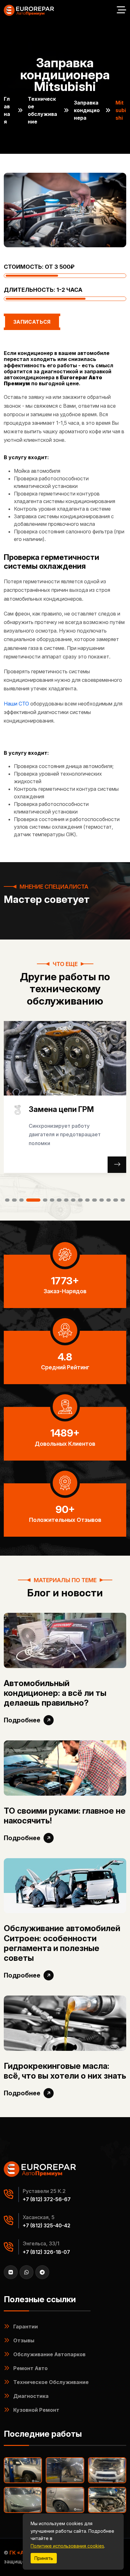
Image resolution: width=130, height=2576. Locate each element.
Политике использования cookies (67, 2546)
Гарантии (26, 2327)
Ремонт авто (30, 2368)
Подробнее (22, 1720)
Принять (44, 2558)
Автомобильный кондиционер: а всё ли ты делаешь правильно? (55, 1693)
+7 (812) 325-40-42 (47, 2225)
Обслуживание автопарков (49, 2354)
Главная (7, 110)
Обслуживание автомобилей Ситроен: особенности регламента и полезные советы (62, 1943)
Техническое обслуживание (42, 110)
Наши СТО (16, 704)
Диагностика (31, 2396)
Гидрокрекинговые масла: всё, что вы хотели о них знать (65, 2071)
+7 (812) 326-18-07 (46, 2252)
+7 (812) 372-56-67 (47, 2199)
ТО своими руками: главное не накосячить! (65, 1816)
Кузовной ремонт (36, 2410)
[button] (7, 1200)
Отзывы (24, 2340)
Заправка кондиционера (87, 110)
